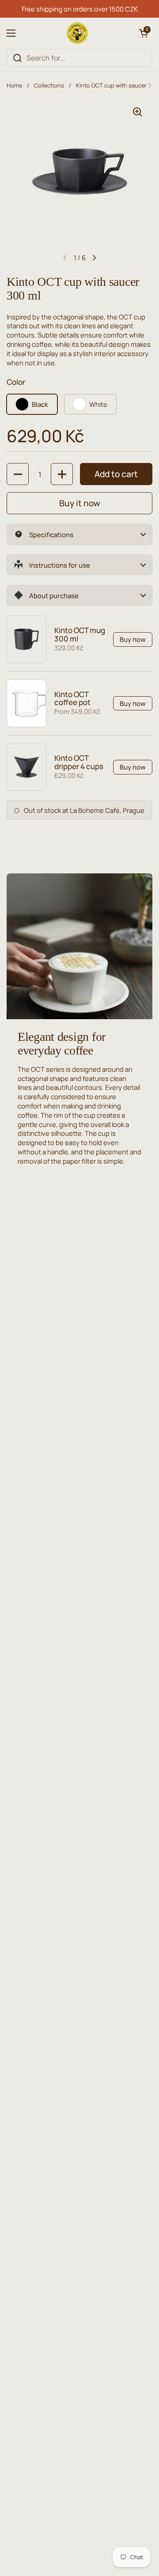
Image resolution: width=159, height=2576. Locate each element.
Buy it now (80, 503)
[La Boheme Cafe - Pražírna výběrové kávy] (77, 33)
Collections (49, 85)
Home (14, 85)
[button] (144, 33)
